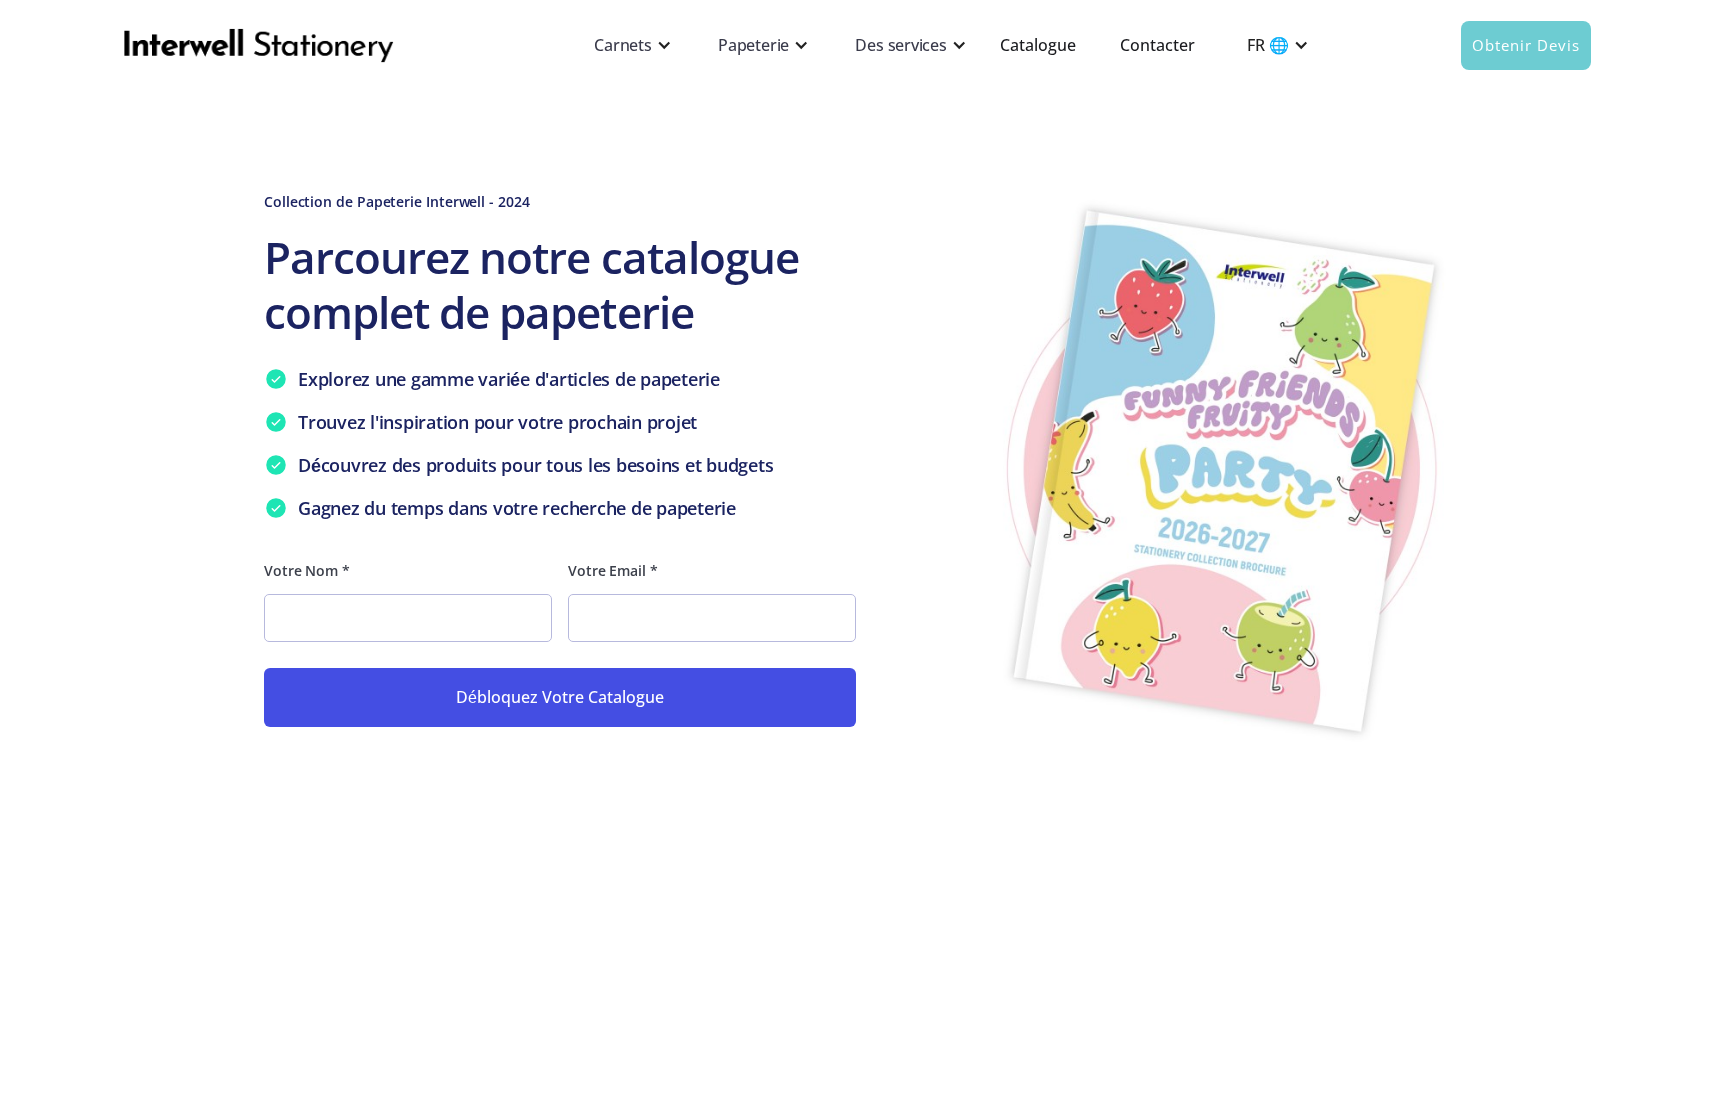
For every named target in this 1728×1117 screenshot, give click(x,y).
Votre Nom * (307, 570)
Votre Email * (613, 570)
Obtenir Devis (1526, 45)
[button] (628, 45)
